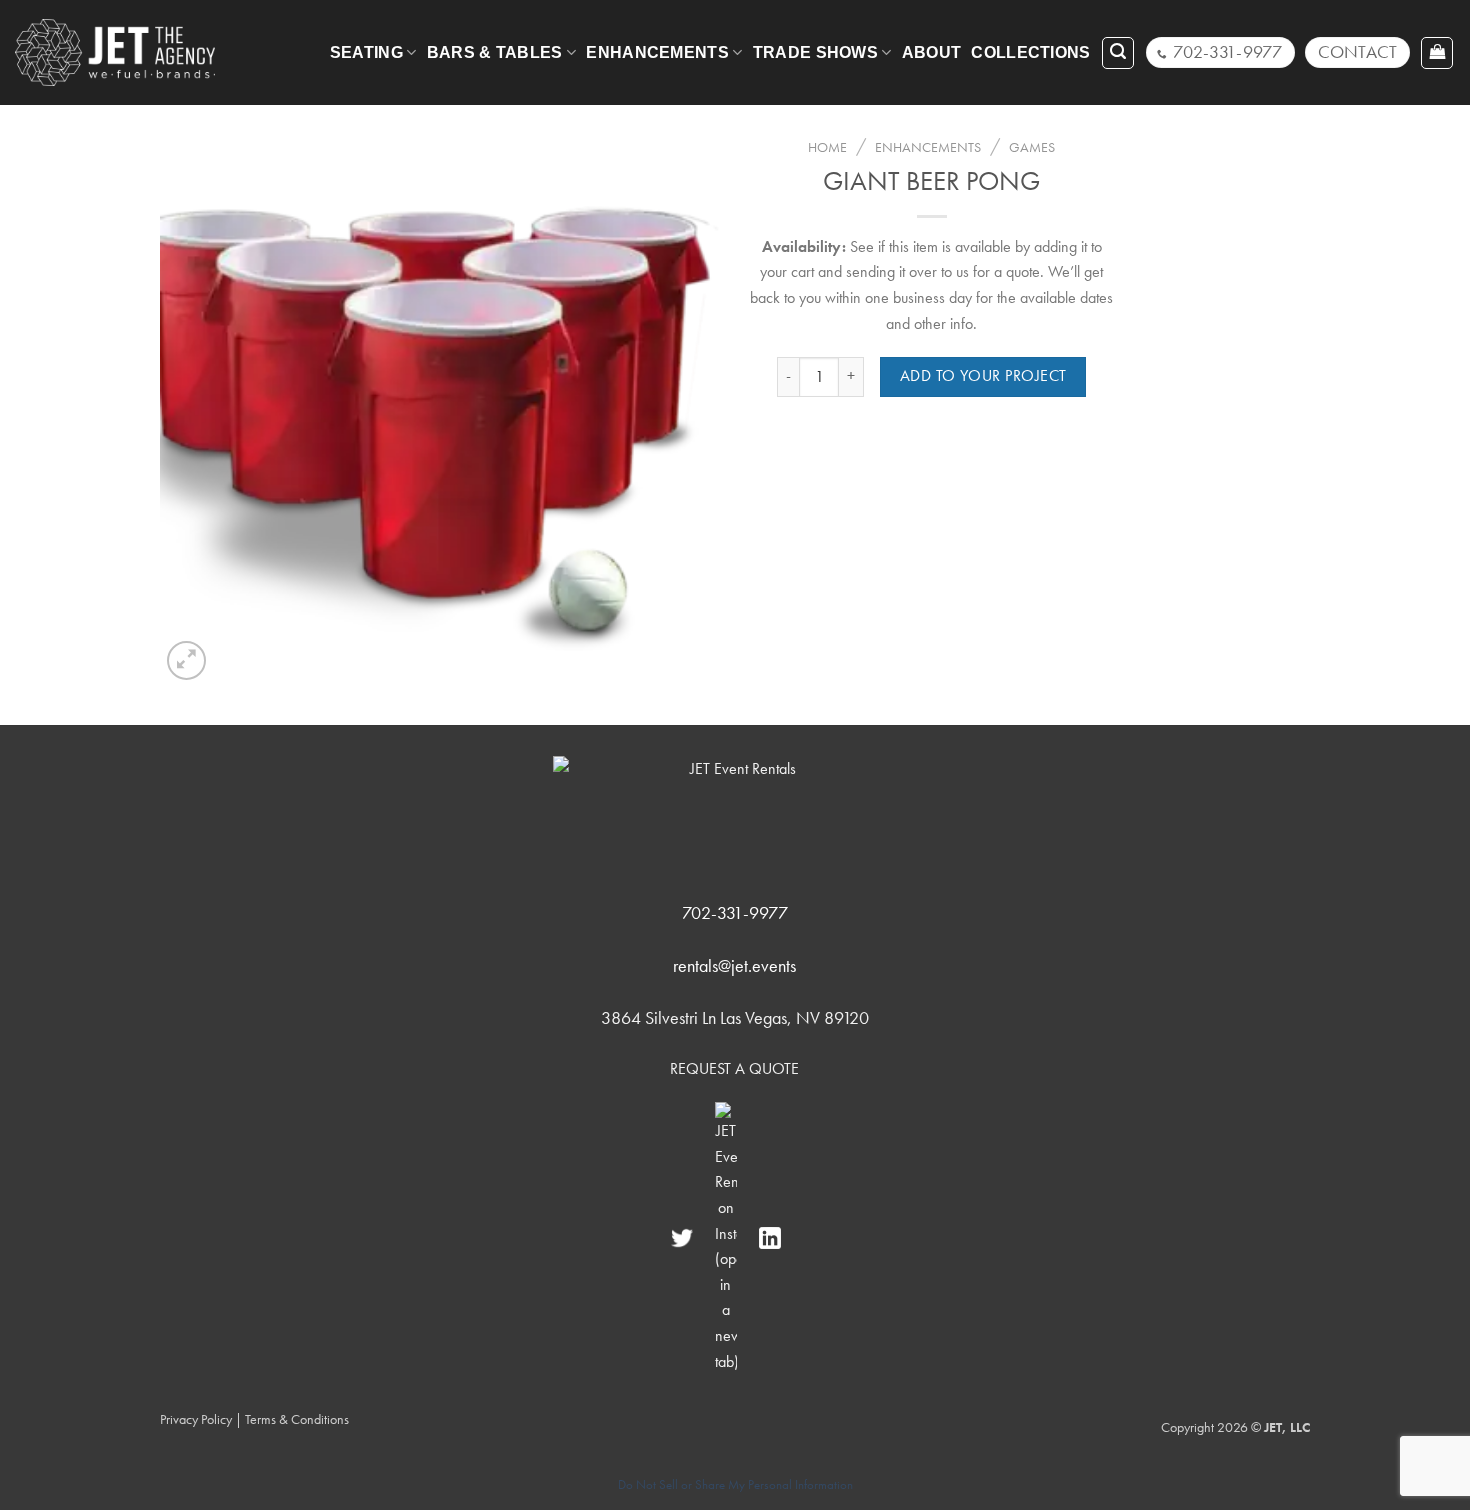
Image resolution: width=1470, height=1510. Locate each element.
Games (1032, 147)
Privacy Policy (196, 1419)
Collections (1031, 52)
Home (827, 147)
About (932, 52)
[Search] (1118, 53)
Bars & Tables (495, 52)
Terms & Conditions (297, 1419)
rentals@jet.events (734, 965)
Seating (366, 52)
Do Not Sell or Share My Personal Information (735, 1484)
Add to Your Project (983, 376)
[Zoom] (186, 660)
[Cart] (1437, 53)
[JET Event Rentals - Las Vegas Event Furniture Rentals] (115, 52)
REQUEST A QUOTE (734, 1068)
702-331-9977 (735, 912)
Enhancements (657, 52)
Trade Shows (816, 52)
